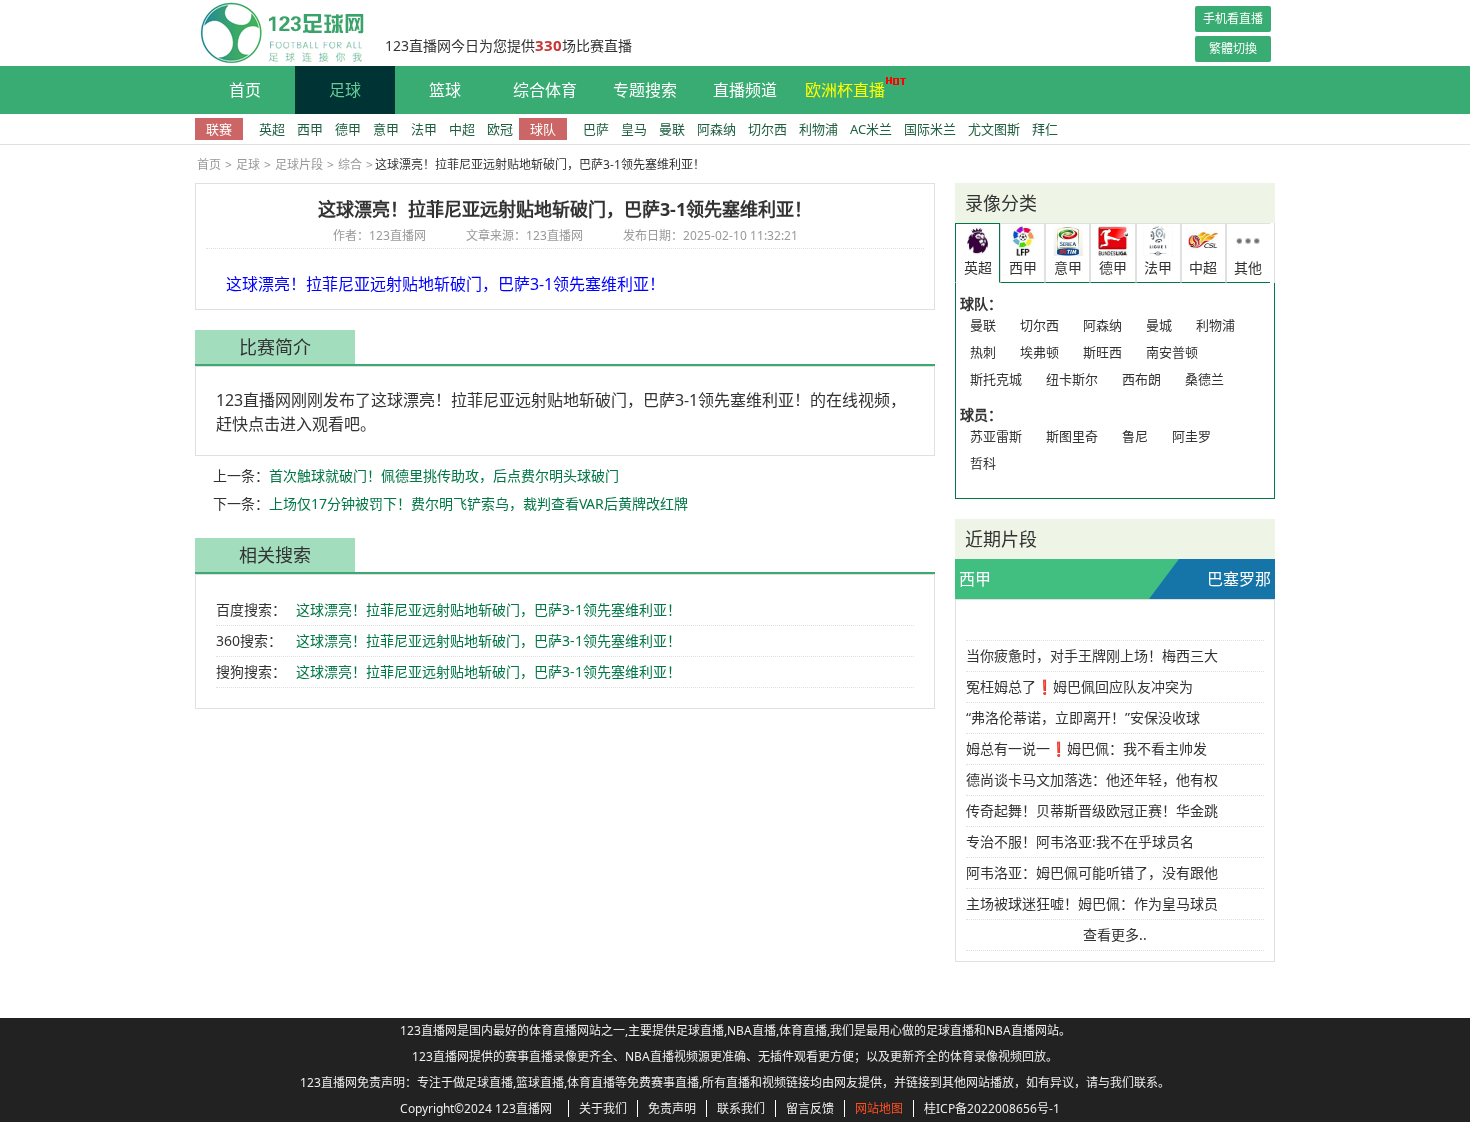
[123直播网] (280, 33)
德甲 (348, 129)
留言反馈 (810, 1108)
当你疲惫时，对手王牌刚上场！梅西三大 (1092, 655)
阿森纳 (716, 129)
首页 (245, 90)
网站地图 (879, 1108)
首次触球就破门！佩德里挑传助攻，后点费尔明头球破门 (444, 475)
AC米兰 (871, 129)
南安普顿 (1172, 352)
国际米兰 (930, 129)
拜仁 (1045, 129)
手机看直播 (1233, 18)
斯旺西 (1102, 352)
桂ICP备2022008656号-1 (992, 1108)
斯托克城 (996, 379)
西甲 (310, 129)
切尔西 (767, 129)
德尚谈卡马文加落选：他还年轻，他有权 (1092, 779)
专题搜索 (645, 90)
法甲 (424, 129)
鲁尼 (1135, 436)
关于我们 (603, 1108)
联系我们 (741, 1108)
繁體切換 (1233, 48)
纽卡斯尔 (1072, 379)
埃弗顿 (1039, 352)
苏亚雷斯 (996, 436)
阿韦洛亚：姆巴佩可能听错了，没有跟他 (1092, 872)
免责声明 (672, 1108)
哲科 (983, 463)
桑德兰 (1204, 379)
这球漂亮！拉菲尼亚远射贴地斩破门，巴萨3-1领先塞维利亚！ (488, 609)
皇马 (634, 129)
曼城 (1159, 325)
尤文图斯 (994, 129)
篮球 (445, 90)
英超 (272, 129)
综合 (350, 164)
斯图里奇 (1072, 436)
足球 (345, 90)
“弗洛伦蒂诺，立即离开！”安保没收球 (1083, 717)
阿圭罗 (1191, 436)
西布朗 (1141, 379)
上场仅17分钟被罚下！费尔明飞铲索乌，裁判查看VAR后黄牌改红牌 (478, 503)
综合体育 (545, 90)
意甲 (386, 129)
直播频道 (745, 90)
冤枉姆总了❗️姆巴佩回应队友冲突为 (1079, 686)
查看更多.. (1115, 934)
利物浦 (818, 129)
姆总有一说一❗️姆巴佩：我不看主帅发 (1086, 748)
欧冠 (500, 129)
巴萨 (596, 129)
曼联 (672, 129)
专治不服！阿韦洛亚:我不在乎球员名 (1080, 841)
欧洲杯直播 (845, 90)
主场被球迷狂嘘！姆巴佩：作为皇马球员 (1092, 903)
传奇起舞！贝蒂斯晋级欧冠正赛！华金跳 (1092, 810)
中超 (462, 129)
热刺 (983, 352)
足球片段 (299, 164)
